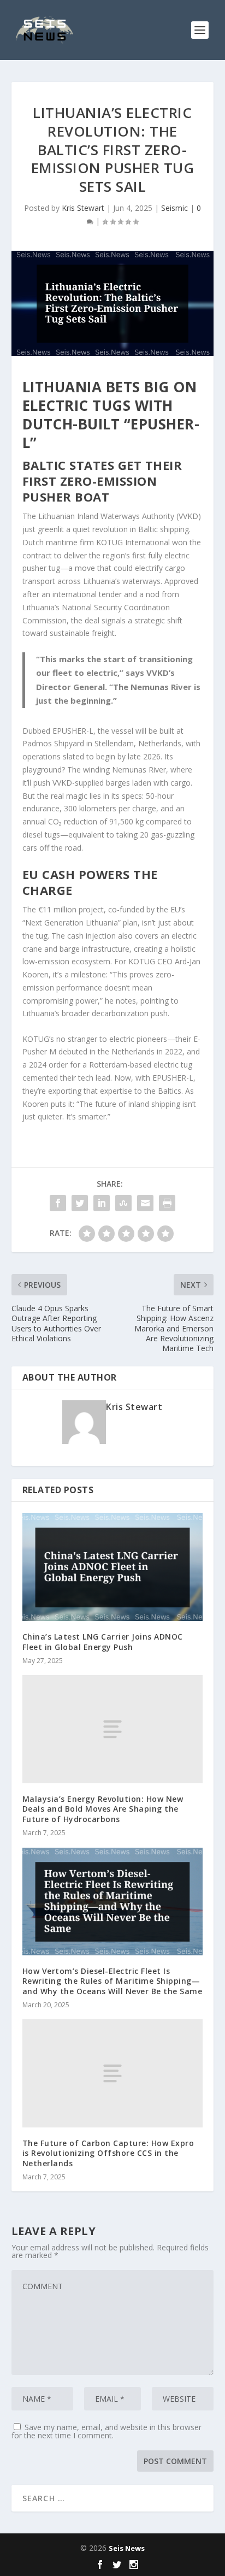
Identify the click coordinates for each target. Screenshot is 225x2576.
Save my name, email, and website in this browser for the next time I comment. (106, 2431)
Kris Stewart (83, 208)
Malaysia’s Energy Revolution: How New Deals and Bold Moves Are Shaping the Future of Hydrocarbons (103, 1809)
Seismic (174, 208)
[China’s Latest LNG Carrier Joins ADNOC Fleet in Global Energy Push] (113, 1567)
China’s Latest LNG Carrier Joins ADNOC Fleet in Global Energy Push (103, 1641)
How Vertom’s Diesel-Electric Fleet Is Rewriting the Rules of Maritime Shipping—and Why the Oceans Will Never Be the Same (112, 1981)
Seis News (127, 2548)
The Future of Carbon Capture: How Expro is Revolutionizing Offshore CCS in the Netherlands (108, 2153)
